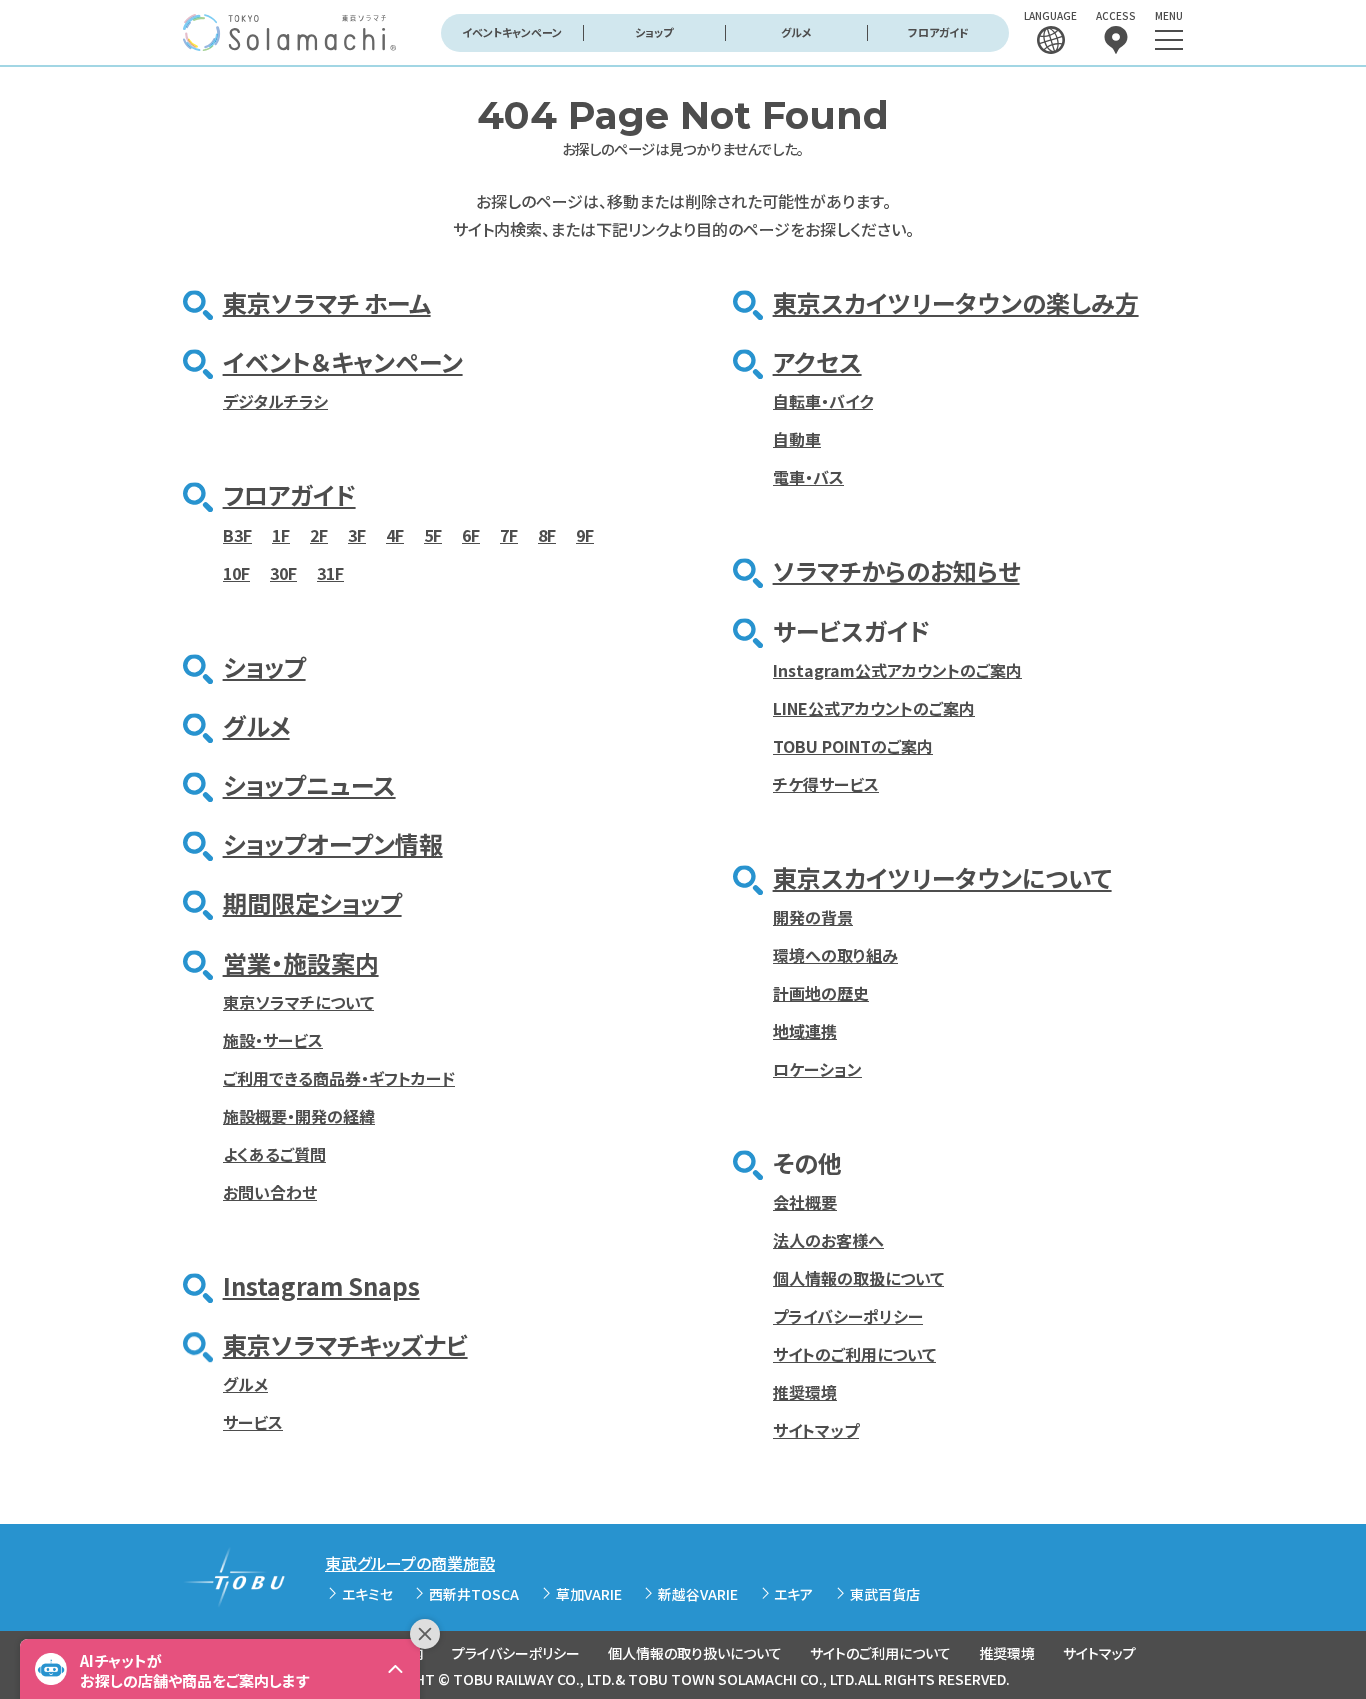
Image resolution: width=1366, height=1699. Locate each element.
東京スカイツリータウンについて (942, 877)
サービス (253, 1422)
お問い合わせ (270, 1192)
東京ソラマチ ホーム (327, 302)
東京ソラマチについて (298, 1002)
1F (281, 535)
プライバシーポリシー (848, 1316)
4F (395, 535)
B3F (237, 535)
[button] (220, 1669)
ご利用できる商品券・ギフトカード (339, 1078)
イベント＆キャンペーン (343, 361)
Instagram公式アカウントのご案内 (897, 670)
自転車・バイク (823, 401)
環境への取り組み (835, 955)
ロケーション (817, 1069)
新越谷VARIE (698, 1594)
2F (319, 535)
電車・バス (808, 477)
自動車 (797, 439)
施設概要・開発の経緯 (299, 1116)
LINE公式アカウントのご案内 (874, 708)
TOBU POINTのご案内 (853, 746)
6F (471, 535)
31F (330, 573)
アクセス (817, 361)
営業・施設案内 (301, 962)
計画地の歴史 (821, 993)
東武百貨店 (885, 1594)
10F (236, 573)
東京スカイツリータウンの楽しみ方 (956, 302)
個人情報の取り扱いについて (695, 1653)
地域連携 (805, 1031)
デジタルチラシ (275, 401)
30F (283, 573)
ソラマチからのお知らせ (896, 570)
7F (509, 535)
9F (585, 535)
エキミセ (367, 1594)
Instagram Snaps (321, 1285)
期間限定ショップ (312, 902)
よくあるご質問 (274, 1154)
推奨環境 (805, 1392)
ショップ (654, 32)
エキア (793, 1594)
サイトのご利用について (854, 1354)
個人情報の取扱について (858, 1278)
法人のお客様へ (828, 1240)
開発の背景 (813, 917)
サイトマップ (816, 1430)
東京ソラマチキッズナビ (345, 1344)
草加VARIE (589, 1594)
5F (433, 535)
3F (357, 535)
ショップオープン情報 (333, 843)
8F (547, 535)
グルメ (796, 32)
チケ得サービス (826, 784)
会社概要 (805, 1202)
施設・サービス (273, 1040)
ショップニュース (309, 784)
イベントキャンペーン (512, 32)
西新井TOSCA (474, 1594)
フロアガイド (938, 32)
